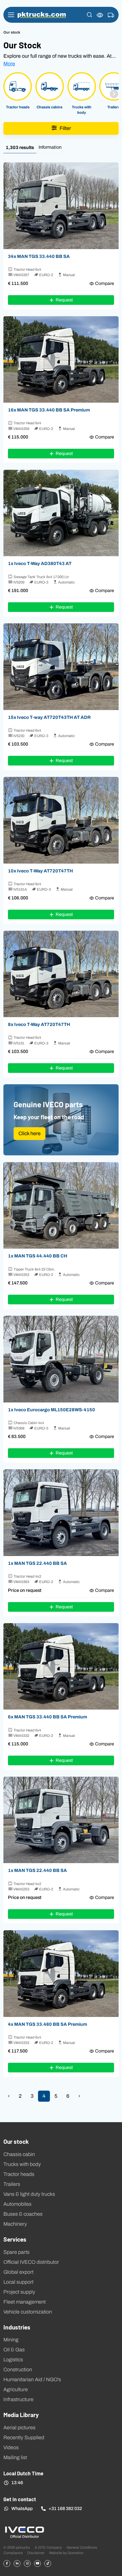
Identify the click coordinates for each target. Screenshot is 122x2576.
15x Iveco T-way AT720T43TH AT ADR (49, 717)
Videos (11, 2447)
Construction (18, 2370)
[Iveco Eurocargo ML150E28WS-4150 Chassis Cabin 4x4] (61, 1359)
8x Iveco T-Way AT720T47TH (39, 1024)
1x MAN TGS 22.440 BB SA (37, 1563)
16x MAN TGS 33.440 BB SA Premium (49, 410)
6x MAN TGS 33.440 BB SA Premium (48, 1717)
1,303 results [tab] (20, 147)
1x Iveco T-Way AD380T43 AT (40, 563)
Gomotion (75, 2553)
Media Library (21, 2414)
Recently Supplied (24, 2438)
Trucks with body (22, 2164)
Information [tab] (50, 147)
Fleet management (25, 2302)
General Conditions (82, 2547)
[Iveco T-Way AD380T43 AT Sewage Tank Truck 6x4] (61, 513)
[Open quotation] (111, 15)
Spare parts (16, 2252)
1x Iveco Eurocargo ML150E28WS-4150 (51, 1410)
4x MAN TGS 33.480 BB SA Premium (48, 2024)
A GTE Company (48, 2547)
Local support (18, 2282)
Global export (18, 2272)
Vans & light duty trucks (29, 2194)
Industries (17, 2327)
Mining (11, 2340)
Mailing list (15, 2457)
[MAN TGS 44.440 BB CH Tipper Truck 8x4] (61, 1206)
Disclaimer (36, 2553)
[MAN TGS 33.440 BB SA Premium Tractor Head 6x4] (61, 360)
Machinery (15, 2224)
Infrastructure (18, 2399)
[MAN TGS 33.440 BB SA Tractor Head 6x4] (61, 206)
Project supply (19, 2292)
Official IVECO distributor (31, 2262)
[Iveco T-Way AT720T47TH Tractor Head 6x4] (61, 820)
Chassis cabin (19, 2154)
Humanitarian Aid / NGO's (32, 2380)
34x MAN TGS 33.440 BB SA (39, 256)
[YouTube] (37, 2563)
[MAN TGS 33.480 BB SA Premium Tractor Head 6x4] (61, 1974)
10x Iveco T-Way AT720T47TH (40, 871)
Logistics (13, 2360)
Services (15, 2239)
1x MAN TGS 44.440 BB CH (38, 1256)
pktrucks (42, 15)
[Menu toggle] (11, 15)
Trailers (12, 2184)
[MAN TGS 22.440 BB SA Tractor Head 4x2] (61, 1513)
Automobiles (17, 2204)
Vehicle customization (28, 2312)
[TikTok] (48, 2563)
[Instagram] (27, 2563)
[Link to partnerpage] (24, 2532)
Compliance (13, 2553)
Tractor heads (19, 2174)
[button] (90, 15)
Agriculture (16, 2389)
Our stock (16, 2141)
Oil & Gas (14, 2350)
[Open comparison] (100, 15)
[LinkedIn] (17, 2563)
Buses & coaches (23, 2214)
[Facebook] (7, 2563)
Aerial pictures (19, 2428)
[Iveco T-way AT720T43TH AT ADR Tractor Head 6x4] (61, 667)
